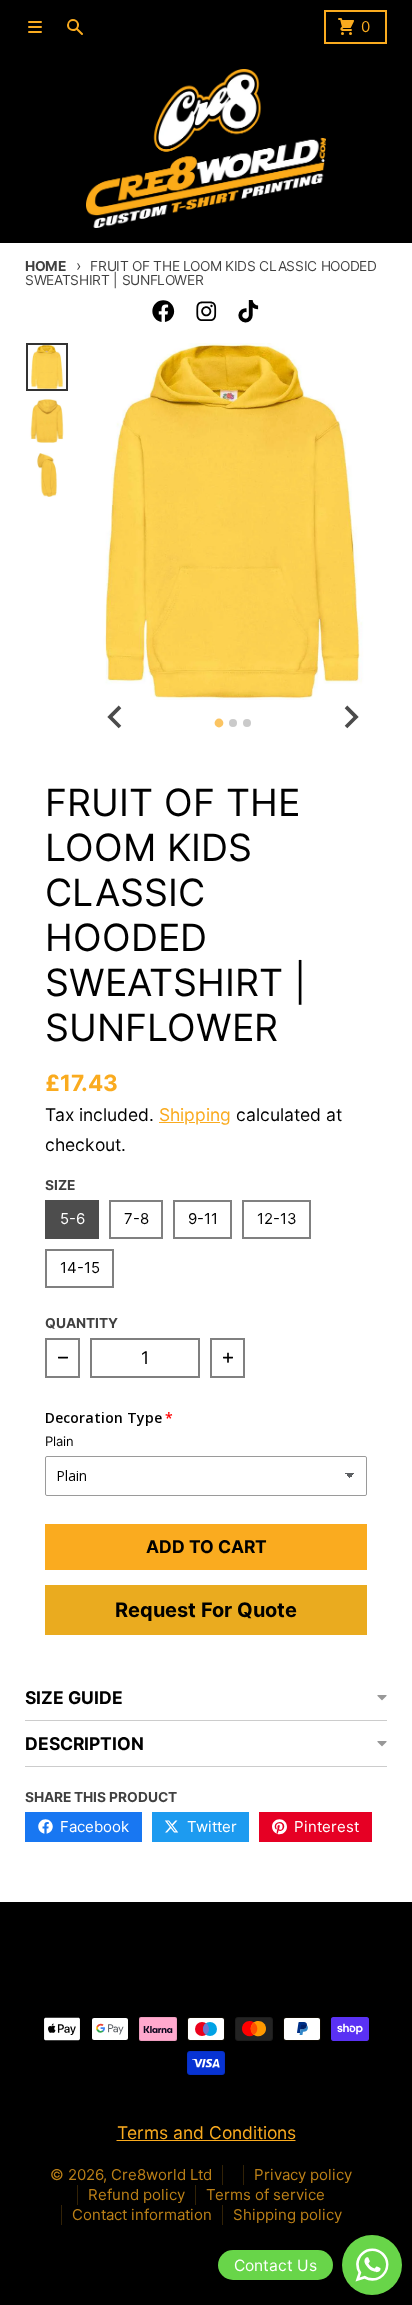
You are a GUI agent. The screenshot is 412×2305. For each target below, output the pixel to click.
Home (45, 266)
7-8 (136, 1218)
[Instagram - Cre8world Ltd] (206, 311)
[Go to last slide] (115, 717)
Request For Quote (206, 1610)
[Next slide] (349, 717)
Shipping (195, 1114)
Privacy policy (303, 2174)
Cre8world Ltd (161, 2174)
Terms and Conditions (206, 2132)
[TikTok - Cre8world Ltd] (248, 311)
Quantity (81, 1323)
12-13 (277, 1218)
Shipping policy (287, 2214)
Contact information (142, 2214)
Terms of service (265, 2194)
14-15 (80, 1267)
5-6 (72, 1218)
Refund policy (136, 2194)
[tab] (218, 722)
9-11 (203, 1218)
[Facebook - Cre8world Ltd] (163, 311)
